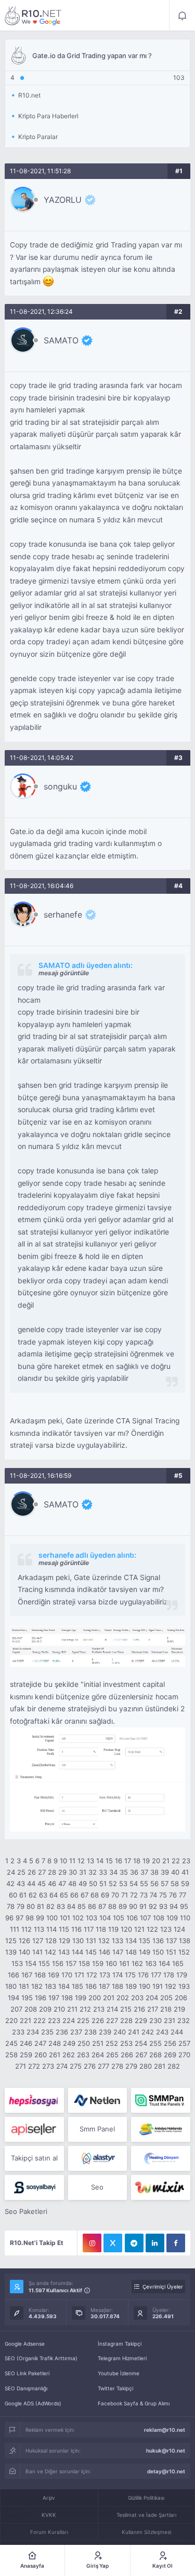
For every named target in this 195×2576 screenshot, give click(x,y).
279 (131, 2066)
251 (98, 2043)
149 (145, 1952)
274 (62, 2066)
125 (11, 1941)
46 (52, 1883)
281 (160, 2066)
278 (117, 2066)
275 (76, 2066)
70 (115, 1895)
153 (17, 1963)
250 (84, 2043)
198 (67, 1998)
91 (143, 1906)
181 (24, 1986)
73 (144, 1895)
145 (91, 1952)
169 (54, 1975)
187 (104, 1986)
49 (83, 1883)
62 (33, 1895)
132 (104, 1941)
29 (62, 1872)
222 (40, 2020)
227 (112, 2020)
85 (82, 1906)
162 (137, 1963)
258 (11, 2055)
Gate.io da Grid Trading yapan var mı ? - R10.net (33, 16)
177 (156, 1975)
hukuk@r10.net (166, 2450)
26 (32, 1872)
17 (128, 1861)
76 (173, 1895)
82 (50, 1906)
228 (126, 2020)
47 (62, 1883)
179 (182, 1975)
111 (15, 1929)
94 (174, 1906)
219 (179, 2009)
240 (120, 2032)
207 (16, 2009)
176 (143, 1975)
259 (26, 2055)
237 (76, 2032)
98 (30, 1918)
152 (184, 1952)
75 (163, 1895)
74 (153, 1895)
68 (95, 1895)
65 (64, 1895)
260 (41, 2055)
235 (47, 2032)
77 (183, 1895)
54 (134, 1883)
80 (31, 1906)
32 (93, 1872)
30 (73, 1872)
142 (50, 1952)
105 (119, 1918)
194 (14, 1998)
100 (52, 1918)
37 (144, 1872)
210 (59, 2009)
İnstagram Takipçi (120, 2344)
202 (123, 1998)
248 (55, 2043)
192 (171, 1986)
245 (11, 2043)
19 (146, 1861)
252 (112, 2043)
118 (101, 1929)
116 (76, 1929)
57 (165, 1883)
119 (113, 1929)
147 (118, 1952)
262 (69, 2055)
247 (40, 2043)
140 (24, 1952)
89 (123, 1906)
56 (154, 1883)
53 (123, 1883)
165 (178, 1963)
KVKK (49, 2515)
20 (156, 1861)
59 (185, 1883)
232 (184, 2020)
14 (100, 1861)
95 (184, 1906)
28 (52, 1872)
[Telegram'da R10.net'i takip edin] (134, 2243)
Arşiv (49, 2498)
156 (58, 1963)
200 (95, 1998)
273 (48, 2066)
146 (105, 1952)
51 (103, 1883)
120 (126, 1929)
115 (64, 1929)
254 (141, 2043)
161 (124, 1963)
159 (98, 1963)
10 (63, 1861)
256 (170, 2043)
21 (166, 1861)
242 (148, 2032)
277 (103, 2066)
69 (105, 1895)
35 (124, 1872)
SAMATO (61, 340)
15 (109, 1861)
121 (139, 1929)
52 (113, 1883)
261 (55, 2055)
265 (112, 2055)
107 (145, 1918)
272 (34, 2066)
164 (164, 1963)
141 (37, 1952)
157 (71, 1963)
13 (90, 1861)
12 (81, 1861)
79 (21, 1906)
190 (145, 1986)
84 (71, 1906)
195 (27, 1998)
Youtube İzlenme (119, 2373)
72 (134, 1895)
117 (89, 1929)
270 (184, 2055)
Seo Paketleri (26, 2211)
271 (21, 2066)
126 (24, 1941)
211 (72, 2009)
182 (37, 1986)
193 (184, 1986)
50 (93, 1883)
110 (185, 1918)
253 (126, 2043)
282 (174, 2066)
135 (145, 1941)
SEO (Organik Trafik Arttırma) (41, 2358)
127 (38, 1941)
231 (170, 2020)
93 (163, 1906)
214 (112, 2009)
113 (39, 1929)
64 (54, 1895)
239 (105, 2032)
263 (83, 2055)
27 (42, 1872)
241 (134, 2032)
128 (51, 1941)
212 (85, 2009)
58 (175, 1883)
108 (159, 1918)
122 (152, 1929)
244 (177, 2032)
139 (11, 1952)
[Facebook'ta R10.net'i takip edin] (176, 2243)
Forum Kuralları (49, 2532)
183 (50, 1986)
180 (11, 1986)
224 (69, 2020)
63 (43, 1895)
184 (64, 1986)
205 (166, 1998)
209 (45, 2009)
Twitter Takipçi (115, 2388)
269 (170, 2055)
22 (176, 1861)
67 (84, 1895)
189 (131, 1986)
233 (18, 2032)
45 (42, 1883)
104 (105, 1918)
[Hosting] (97, 2100)
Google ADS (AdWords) (33, 2403)
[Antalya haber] (160, 2129)
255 (155, 2043)
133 (118, 1941)
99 (40, 1918)
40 (175, 1872)
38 (154, 1872)
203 (137, 1998)
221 (25, 2020)
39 (165, 1872)
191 (158, 1986)
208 (31, 2009)
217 (153, 2009)
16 (119, 1861)
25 (21, 1872)
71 (125, 1895)
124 (179, 1929)
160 (111, 1963)
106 (132, 1918)
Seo (97, 2187)
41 (185, 1872)
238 (90, 2032)
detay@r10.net (166, 2471)
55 (144, 1883)
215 (126, 2009)
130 (78, 1941)
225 (83, 2020)
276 (90, 2066)
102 (78, 1918)
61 (23, 1895)
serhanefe (63, 915)
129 (64, 1941)
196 (41, 1998)
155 (44, 1963)
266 (127, 2055)
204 (152, 1998)
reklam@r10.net (165, 2430)
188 (118, 1986)
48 (72, 1883)
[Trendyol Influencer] (160, 2187)
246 (26, 2043)
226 (98, 2020)
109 (172, 1918)
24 (11, 1872)
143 (64, 1952)
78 (11, 1906)
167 (27, 1975)
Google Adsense (25, 2344)
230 (155, 2020)
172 (92, 1975)
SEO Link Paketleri (27, 2373)
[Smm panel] (160, 2100)
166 (14, 1975)
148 (131, 1952)
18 (137, 1861)
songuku (60, 786)
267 (141, 2055)
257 (184, 2043)
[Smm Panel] (34, 2100)
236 (62, 2032)
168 (40, 1975)
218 (166, 2009)
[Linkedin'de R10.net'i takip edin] (155, 2243)
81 (41, 1906)
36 (134, 1872)
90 (133, 1906)
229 (141, 2020)
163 (151, 1963)
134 (131, 1941)
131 (91, 1941)
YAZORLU (63, 200)
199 (81, 1998)
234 (33, 2032)
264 (98, 2055)
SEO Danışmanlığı (26, 2388)
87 (102, 1906)
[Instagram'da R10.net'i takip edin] (92, 2243)
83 (61, 1906)
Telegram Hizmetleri (122, 2358)
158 (84, 1963)
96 (9, 1918)
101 (65, 1918)
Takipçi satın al (34, 2158)
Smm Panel (97, 2129)
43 (21, 1883)
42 (10, 1883)
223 (54, 2020)
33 (103, 1872)
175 (130, 1975)
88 (112, 1906)
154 (31, 1963)
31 (83, 1872)
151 (171, 1952)
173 (105, 1975)
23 (186, 1861)
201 (109, 1998)
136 (158, 1941)
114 (51, 1929)
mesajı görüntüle (64, 973)
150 (158, 1952)
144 (77, 1952)
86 (92, 1906)
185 (77, 1986)
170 (67, 1975)
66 (74, 1895)
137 (171, 1941)
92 (153, 1906)
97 (19, 1918)
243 (162, 2032)
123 (166, 1929)
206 (181, 1998)
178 (169, 1975)
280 (146, 2066)
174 (118, 1975)
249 (69, 2043)
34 (113, 1872)
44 (31, 1883)
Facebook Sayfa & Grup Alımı (134, 2403)
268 (155, 2055)
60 (13, 1895)
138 (185, 1941)
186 (91, 1986)
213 (99, 2009)
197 (54, 1998)
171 (79, 1975)
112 (27, 1929)
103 (92, 1918)
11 (72, 1861)
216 (139, 2009)
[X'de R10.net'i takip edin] (113, 2243)
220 (11, 2020)
